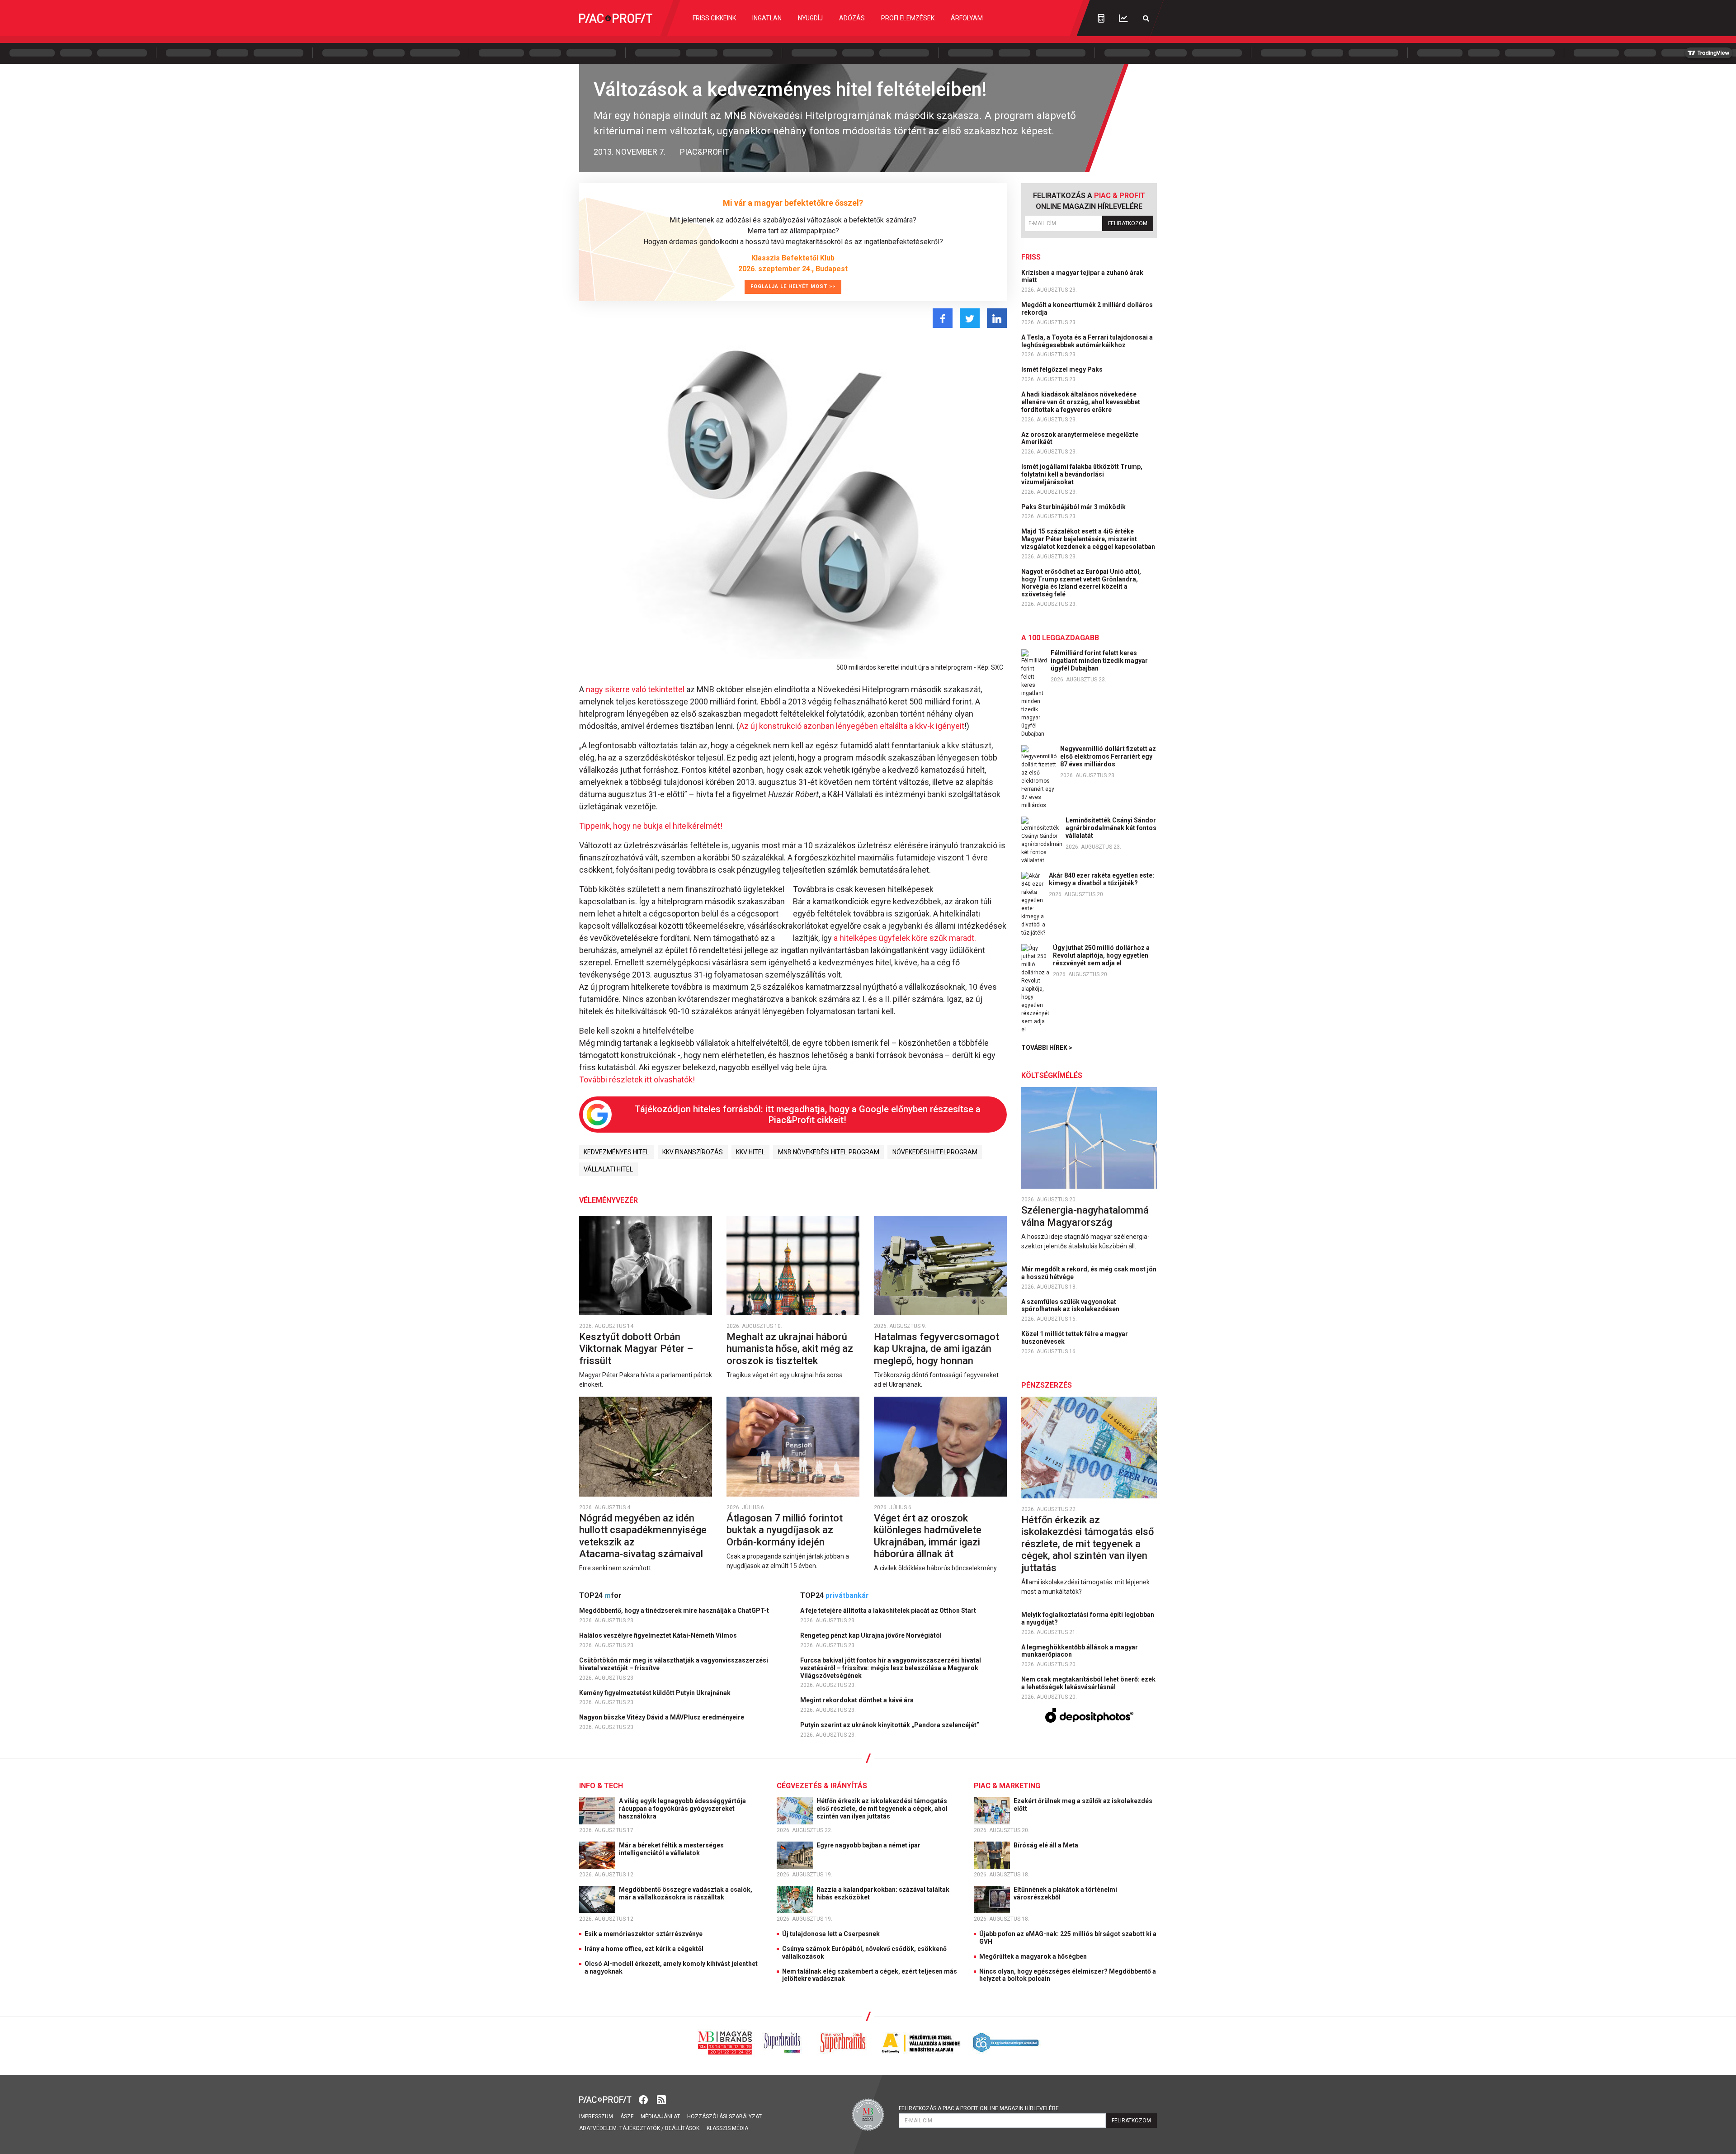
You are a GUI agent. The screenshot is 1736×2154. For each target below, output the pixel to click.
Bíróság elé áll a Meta (1047, 1845)
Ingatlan (767, 18)
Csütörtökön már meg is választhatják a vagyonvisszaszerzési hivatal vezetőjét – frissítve (674, 1664)
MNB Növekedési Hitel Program (829, 1152)
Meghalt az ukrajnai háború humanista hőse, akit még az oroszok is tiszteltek (790, 1349)
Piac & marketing (1007, 1786)
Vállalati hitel (608, 1169)
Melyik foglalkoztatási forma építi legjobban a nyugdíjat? (1088, 1618)
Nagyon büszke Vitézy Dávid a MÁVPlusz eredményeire (662, 1717)
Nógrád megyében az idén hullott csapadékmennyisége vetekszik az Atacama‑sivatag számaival (643, 1536)
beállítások (682, 2128)
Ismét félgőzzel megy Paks (1063, 369)
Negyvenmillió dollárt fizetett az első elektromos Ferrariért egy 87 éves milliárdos (1108, 756)
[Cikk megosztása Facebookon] (943, 318)
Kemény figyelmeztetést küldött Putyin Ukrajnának (656, 1693)
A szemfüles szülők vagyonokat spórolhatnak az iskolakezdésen (1071, 1306)
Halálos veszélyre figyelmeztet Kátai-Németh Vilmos (659, 1635)
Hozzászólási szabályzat (724, 2116)
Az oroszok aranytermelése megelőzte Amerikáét (1080, 438)
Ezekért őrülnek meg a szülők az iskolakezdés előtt (1083, 1805)
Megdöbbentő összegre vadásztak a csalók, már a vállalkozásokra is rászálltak (686, 1893)
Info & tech (601, 1786)
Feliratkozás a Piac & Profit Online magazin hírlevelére (979, 2108)
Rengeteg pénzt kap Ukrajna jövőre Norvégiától (872, 1635)
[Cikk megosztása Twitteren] (970, 318)
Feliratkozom (1128, 223)
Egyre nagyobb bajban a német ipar (869, 1845)
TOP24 (600, 1595)
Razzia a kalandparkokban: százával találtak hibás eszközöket (883, 1893)
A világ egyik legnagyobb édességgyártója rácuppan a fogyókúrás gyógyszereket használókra (682, 1809)
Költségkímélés (1052, 1075)
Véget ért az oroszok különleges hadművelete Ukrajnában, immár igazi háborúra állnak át (928, 1536)
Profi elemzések (908, 18)
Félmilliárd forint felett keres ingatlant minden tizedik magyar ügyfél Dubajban (1099, 661)
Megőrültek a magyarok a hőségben (1033, 1956)
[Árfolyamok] (1123, 18)
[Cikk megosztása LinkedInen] (997, 318)
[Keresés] (1146, 18)
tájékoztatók (640, 2128)
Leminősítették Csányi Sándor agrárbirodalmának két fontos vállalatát (1111, 828)
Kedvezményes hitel (616, 1152)
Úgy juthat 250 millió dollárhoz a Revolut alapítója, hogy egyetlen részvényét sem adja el (1101, 955)
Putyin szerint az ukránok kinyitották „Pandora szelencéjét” (890, 1725)
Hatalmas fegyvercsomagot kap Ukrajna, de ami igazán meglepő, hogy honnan (936, 1349)
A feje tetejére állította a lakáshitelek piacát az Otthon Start (889, 1611)
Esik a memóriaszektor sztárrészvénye (644, 1934)
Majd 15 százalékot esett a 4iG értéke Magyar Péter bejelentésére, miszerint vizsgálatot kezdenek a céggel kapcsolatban (1089, 539)
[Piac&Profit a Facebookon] (644, 2099)
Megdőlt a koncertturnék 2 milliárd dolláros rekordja (1087, 309)
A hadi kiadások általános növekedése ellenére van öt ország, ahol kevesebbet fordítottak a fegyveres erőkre (1081, 402)
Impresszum (596, 2116)
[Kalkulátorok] (1101, 18)
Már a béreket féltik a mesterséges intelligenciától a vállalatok (671, 1849)
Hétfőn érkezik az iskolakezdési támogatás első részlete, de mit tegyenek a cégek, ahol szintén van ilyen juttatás (1087, 1544)
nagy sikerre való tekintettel (636, 689)
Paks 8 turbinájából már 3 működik (1074, 507)
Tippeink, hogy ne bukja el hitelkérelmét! (651, 826)
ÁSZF (627, 2116)
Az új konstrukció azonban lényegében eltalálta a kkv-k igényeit (852, 726)
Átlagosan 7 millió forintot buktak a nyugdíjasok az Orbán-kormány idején (785, 1530)
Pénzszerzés (1047, 1385)
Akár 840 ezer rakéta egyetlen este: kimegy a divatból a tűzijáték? (1102, 879)
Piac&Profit (705, 152)
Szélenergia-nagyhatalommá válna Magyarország (1085, 1216)
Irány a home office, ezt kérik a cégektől (644, 1949)
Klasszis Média (727, 2128)
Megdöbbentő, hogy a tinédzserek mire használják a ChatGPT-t (675, 1611)
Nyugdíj (810, 18)
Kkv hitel (750, 1152)
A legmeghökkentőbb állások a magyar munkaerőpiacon (1080, 1651)
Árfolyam (967, 18)
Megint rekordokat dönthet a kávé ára (858, 1700)
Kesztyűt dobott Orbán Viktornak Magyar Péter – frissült (636, 1349)
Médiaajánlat (660, 2116)
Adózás (852, 18)
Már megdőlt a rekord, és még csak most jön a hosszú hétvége (1089, 1273)
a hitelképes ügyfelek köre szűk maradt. (905, 938)
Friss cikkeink (714, 18)
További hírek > (1047, 1048)
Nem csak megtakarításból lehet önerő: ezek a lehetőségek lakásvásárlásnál (1088, 1683)
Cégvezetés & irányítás (822, 1786)
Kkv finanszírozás (693, 1152)
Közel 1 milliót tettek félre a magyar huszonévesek (1075, 1338)
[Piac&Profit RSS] (661, 2099)
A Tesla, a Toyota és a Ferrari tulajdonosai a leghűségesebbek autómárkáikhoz (1087, 341)
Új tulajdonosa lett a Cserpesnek (831, 1934)
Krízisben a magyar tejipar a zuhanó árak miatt (1082, 276)
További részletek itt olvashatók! (637, 1079)
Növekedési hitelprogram (935, 1152)
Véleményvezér (609, 1200)
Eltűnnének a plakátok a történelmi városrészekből (1065, 1893)
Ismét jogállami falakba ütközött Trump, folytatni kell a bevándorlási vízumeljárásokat (1082, 474)
